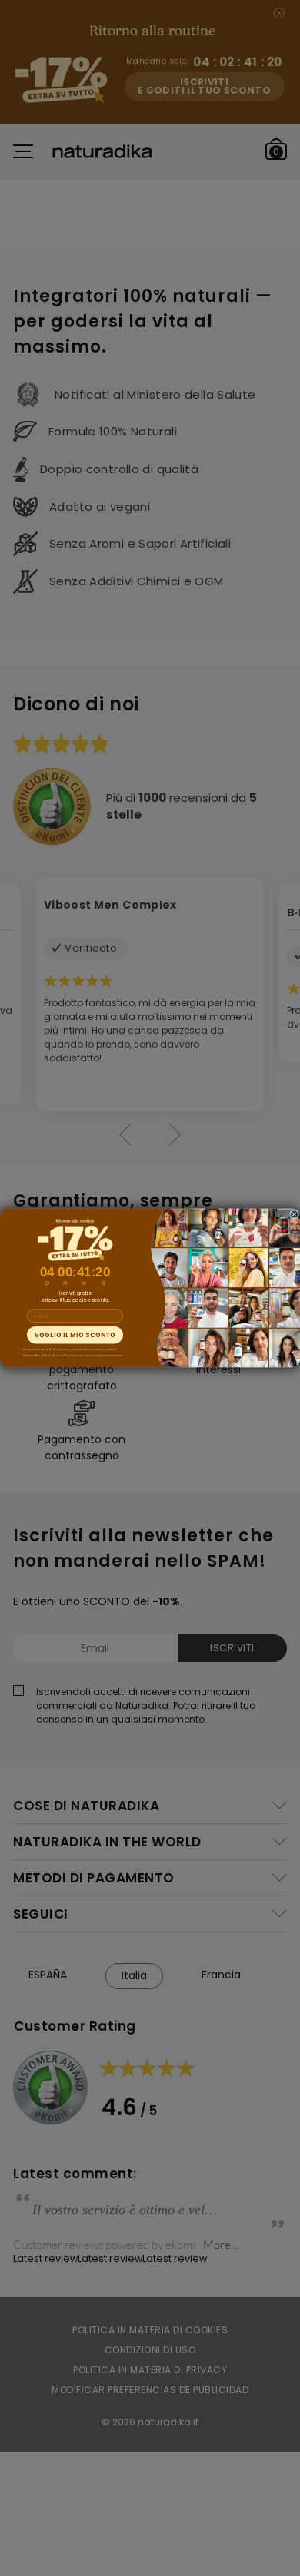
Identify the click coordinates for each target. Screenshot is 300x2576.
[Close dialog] (295, 1214)
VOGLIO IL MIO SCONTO (75, 1335)
